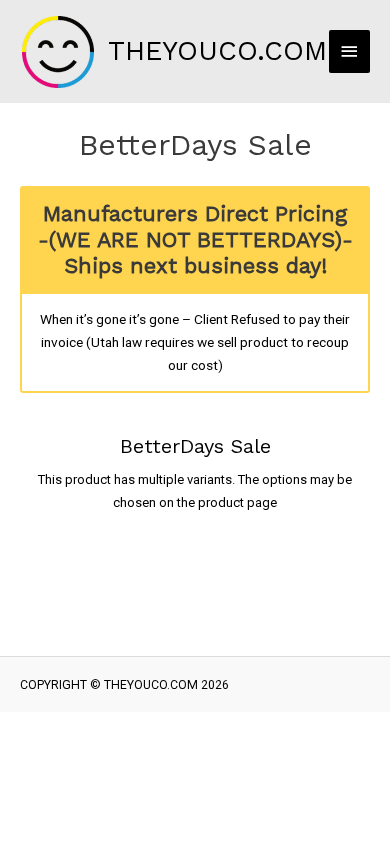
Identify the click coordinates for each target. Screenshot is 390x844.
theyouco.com (217, 51)
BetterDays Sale (195, 446)
